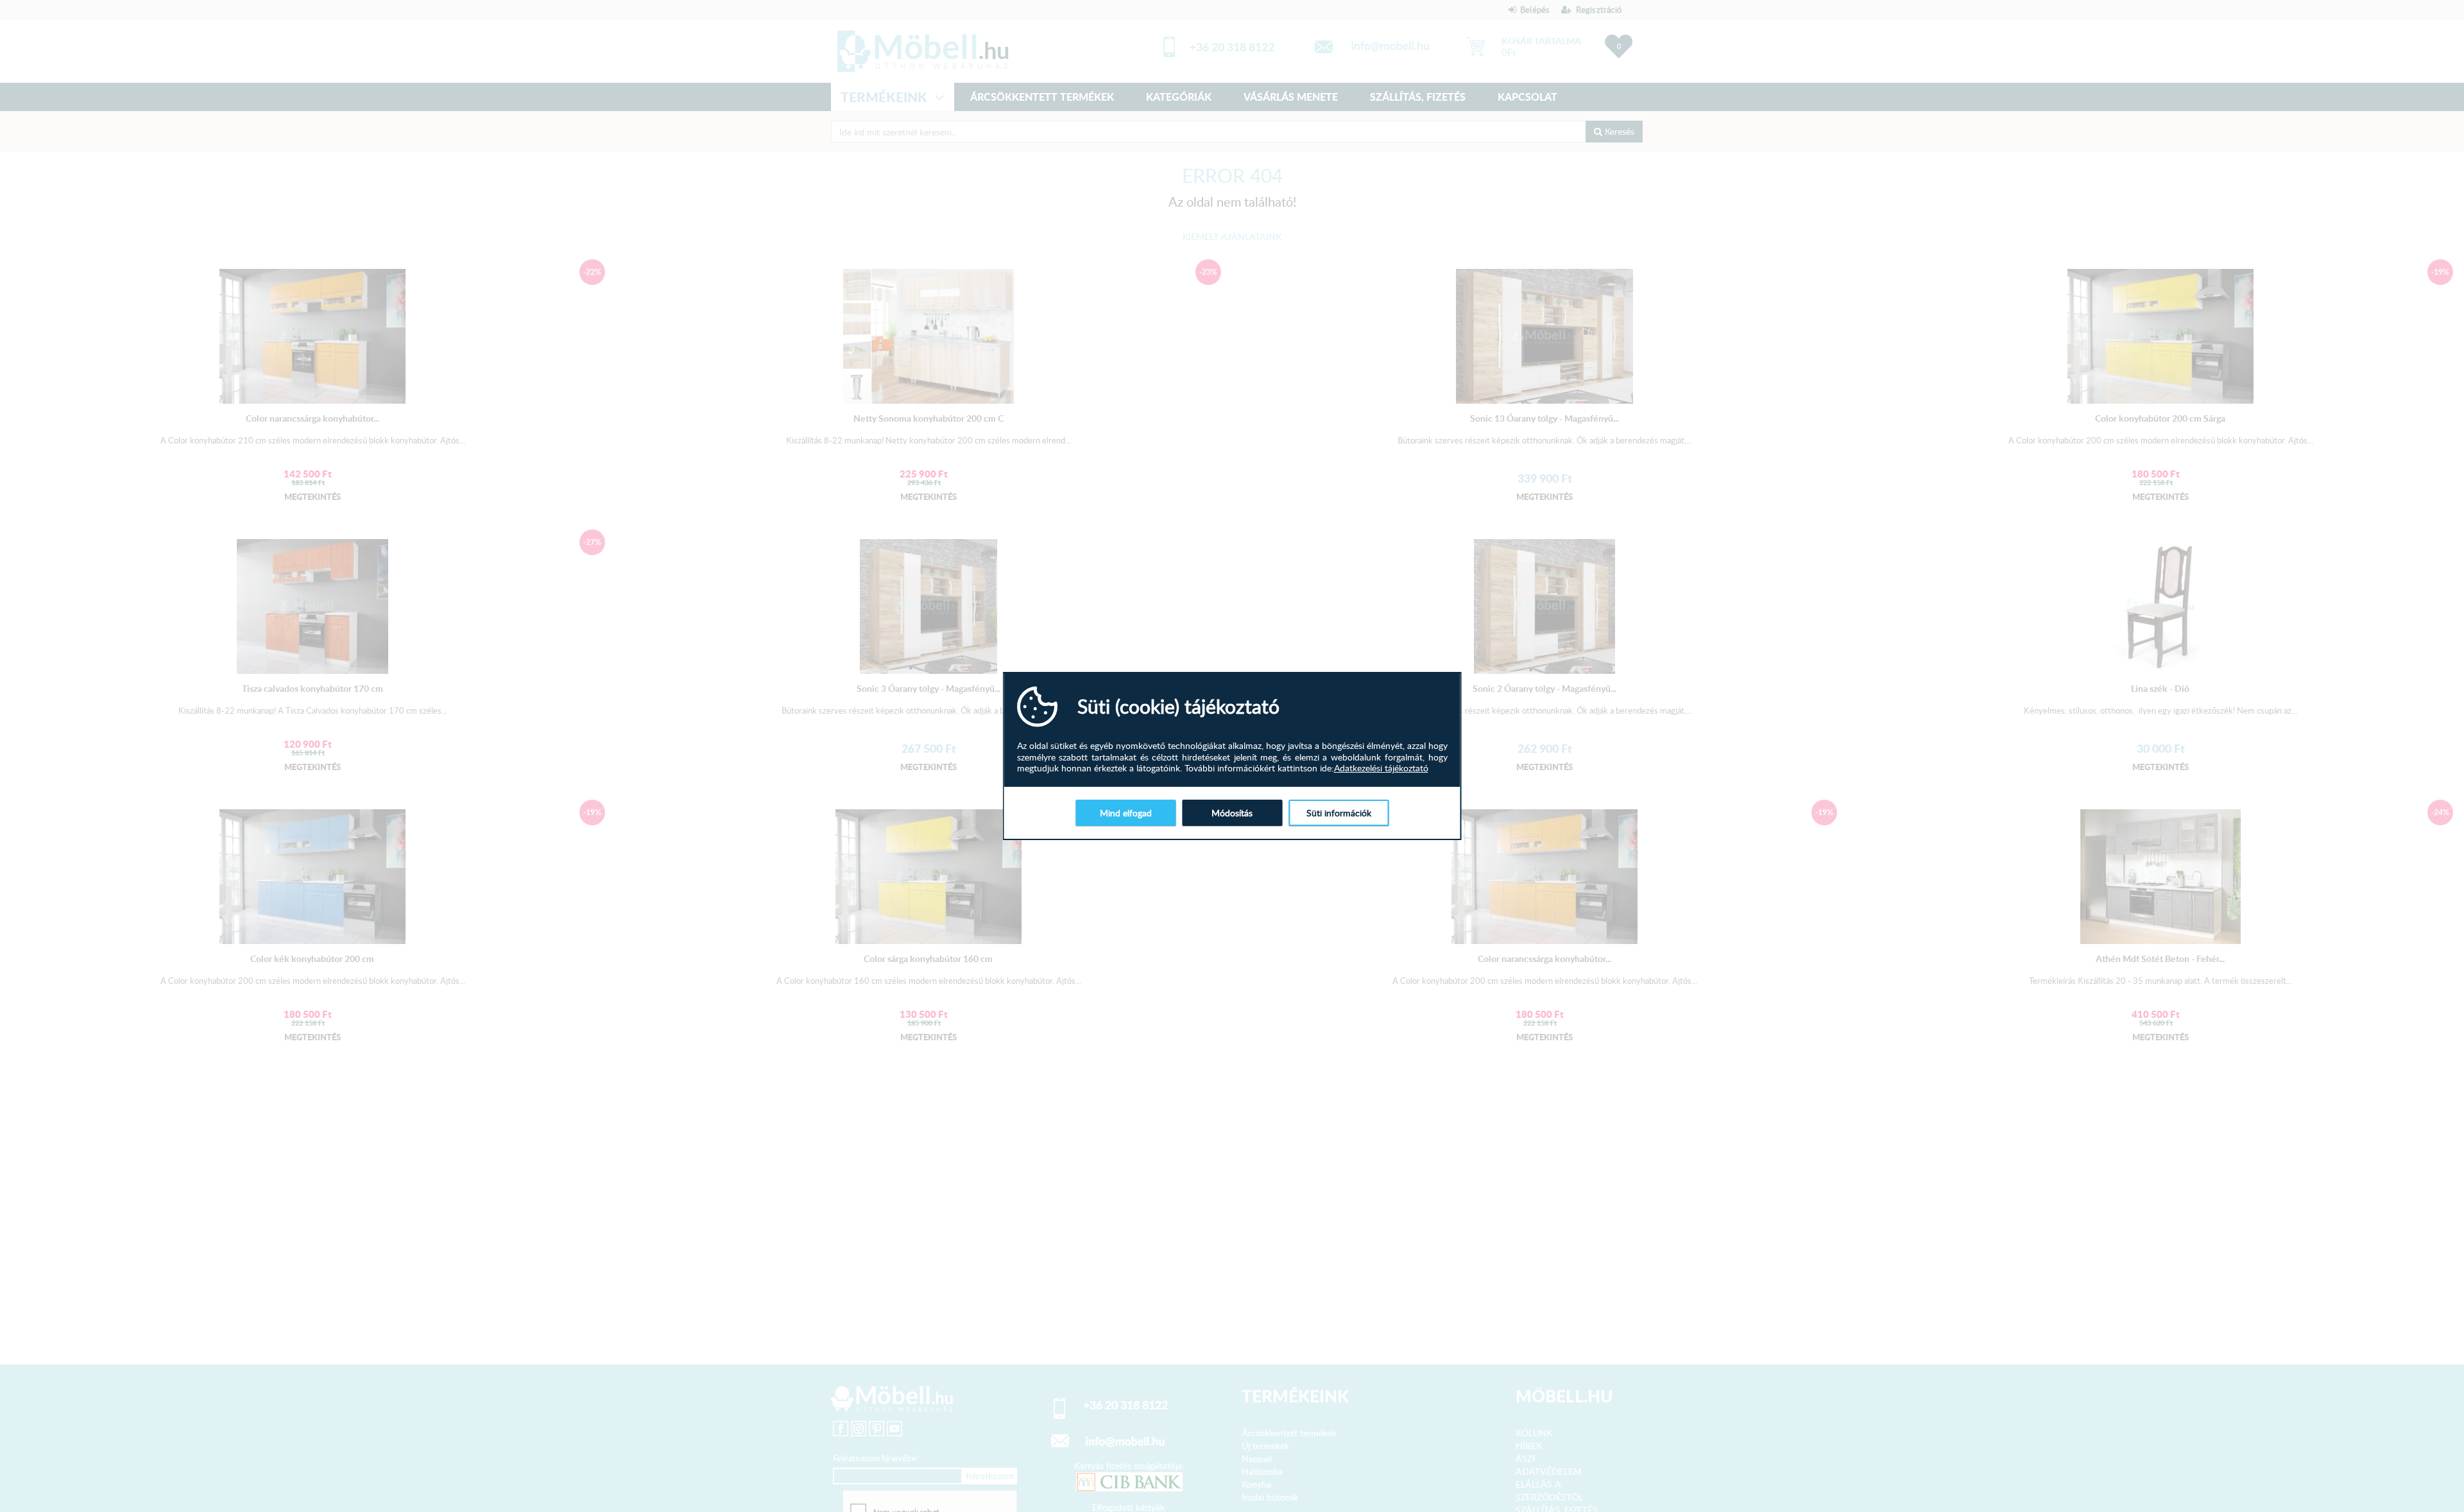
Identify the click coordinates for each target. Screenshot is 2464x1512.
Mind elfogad (1126, 813)
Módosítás (1232, 813)
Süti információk (1339, 813)
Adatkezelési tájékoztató (1381, 768)
